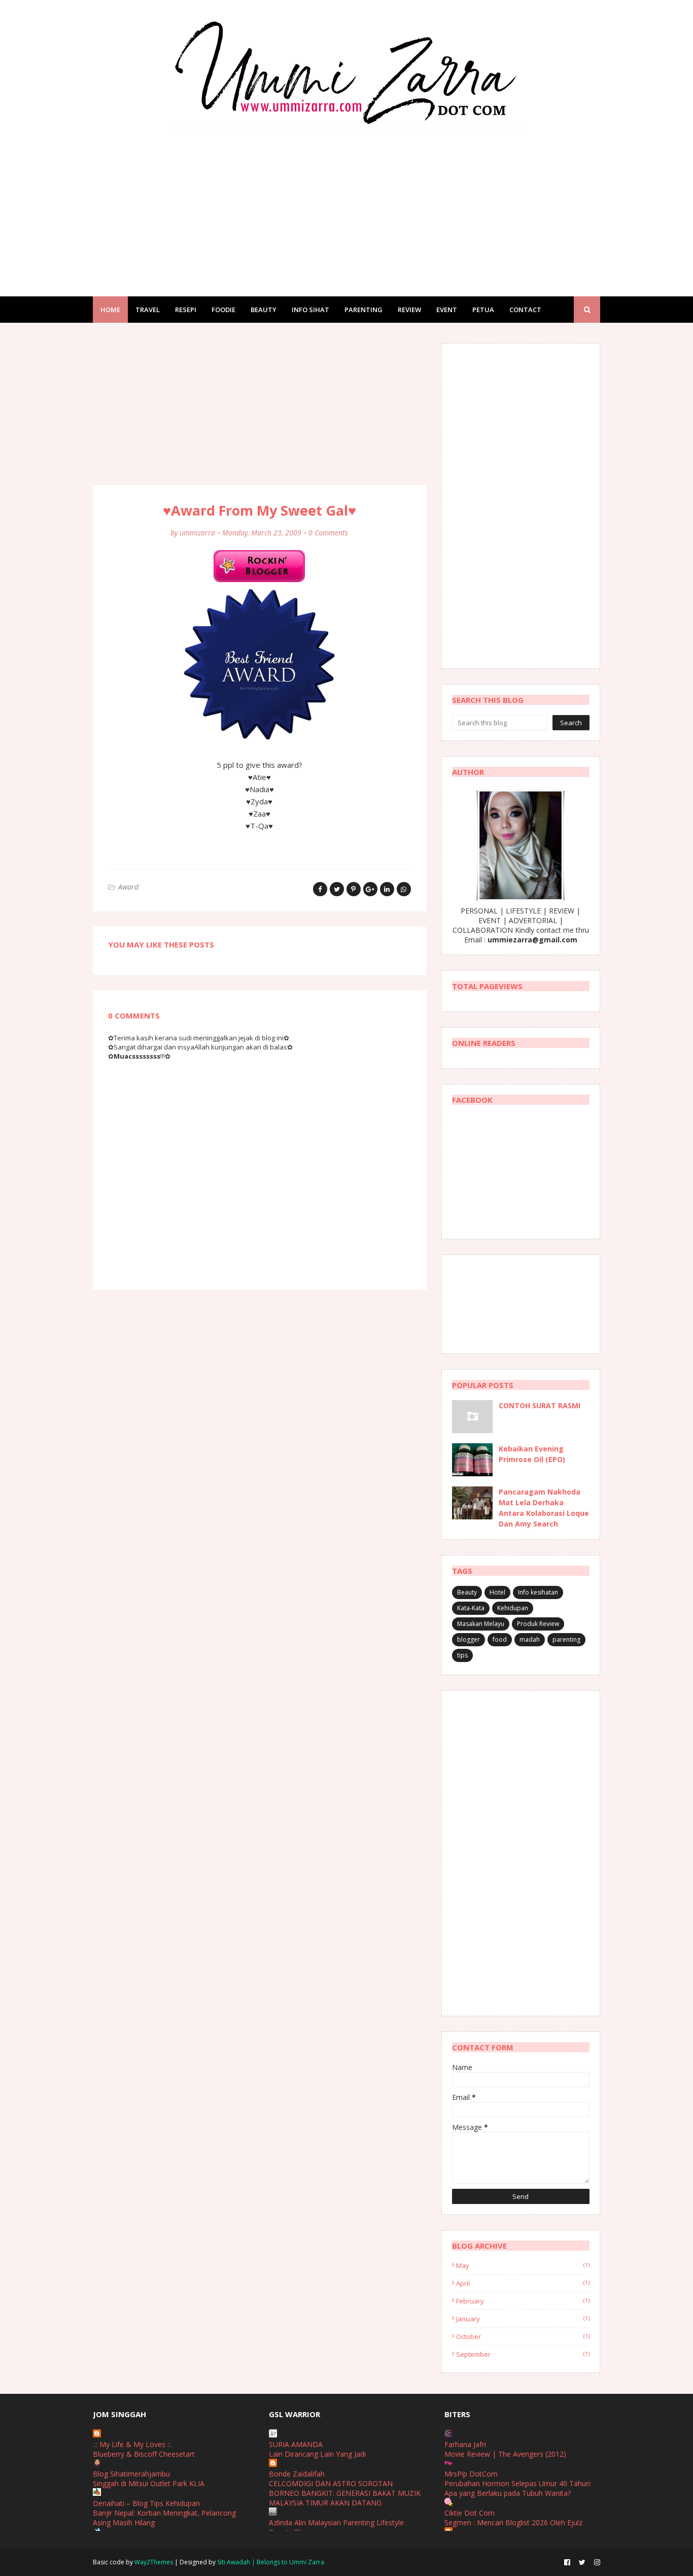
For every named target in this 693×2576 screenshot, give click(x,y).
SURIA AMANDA (296, 2444)
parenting (566, 1639)
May (523, 2265)
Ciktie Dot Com (470, 2513)
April (523, 2283)
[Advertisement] (346, 205)
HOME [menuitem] (110, 310)
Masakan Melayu (481, 1624)
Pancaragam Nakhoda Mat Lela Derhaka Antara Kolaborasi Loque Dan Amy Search (544, 1508)
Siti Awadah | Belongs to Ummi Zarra (271, 2562)
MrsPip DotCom (471, 2474)
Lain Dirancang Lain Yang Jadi (317, 2454)
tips (462, 1655)
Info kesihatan (538, 1592)
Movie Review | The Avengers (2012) (505, 2454)
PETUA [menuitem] (483, 310)
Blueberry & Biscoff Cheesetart (144, 2454)
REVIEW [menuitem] (409, 310)
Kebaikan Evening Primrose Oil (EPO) (532, 1454)
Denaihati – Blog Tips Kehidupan (146, 2503)
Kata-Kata (471, 1608)
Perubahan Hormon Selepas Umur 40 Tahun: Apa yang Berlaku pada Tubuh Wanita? (518, 2488)
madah (530, 1639)
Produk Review (538, 1624)
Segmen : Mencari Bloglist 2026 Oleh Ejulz (513, 2522)
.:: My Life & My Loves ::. (132, 2444)
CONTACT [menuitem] (525, 310)
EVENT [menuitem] (447, 310)
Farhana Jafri (465, 2444)
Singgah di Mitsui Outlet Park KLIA (149, 2483)
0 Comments (328, 533)
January (523, 2319)
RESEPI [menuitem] (186, 310)
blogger (469, 1639)
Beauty (467, 1592)
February (523, 2301)
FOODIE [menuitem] (223, 310)
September (523, 2354)
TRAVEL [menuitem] (148, 310)
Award (128, 887)
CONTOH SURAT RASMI (540, 1405)
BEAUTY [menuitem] (264, 310)
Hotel (497, 1592)
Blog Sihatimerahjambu (131, 2474)
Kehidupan (513, 1608)
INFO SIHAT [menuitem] (310, 310)
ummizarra (197, 533)
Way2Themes (154, 2562)
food (500, 1639)
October (523, 2336)
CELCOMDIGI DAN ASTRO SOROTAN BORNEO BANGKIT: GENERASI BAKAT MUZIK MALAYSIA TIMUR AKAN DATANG (345, 2493)
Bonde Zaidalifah (297, 2474)
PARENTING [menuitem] (363, 310)
